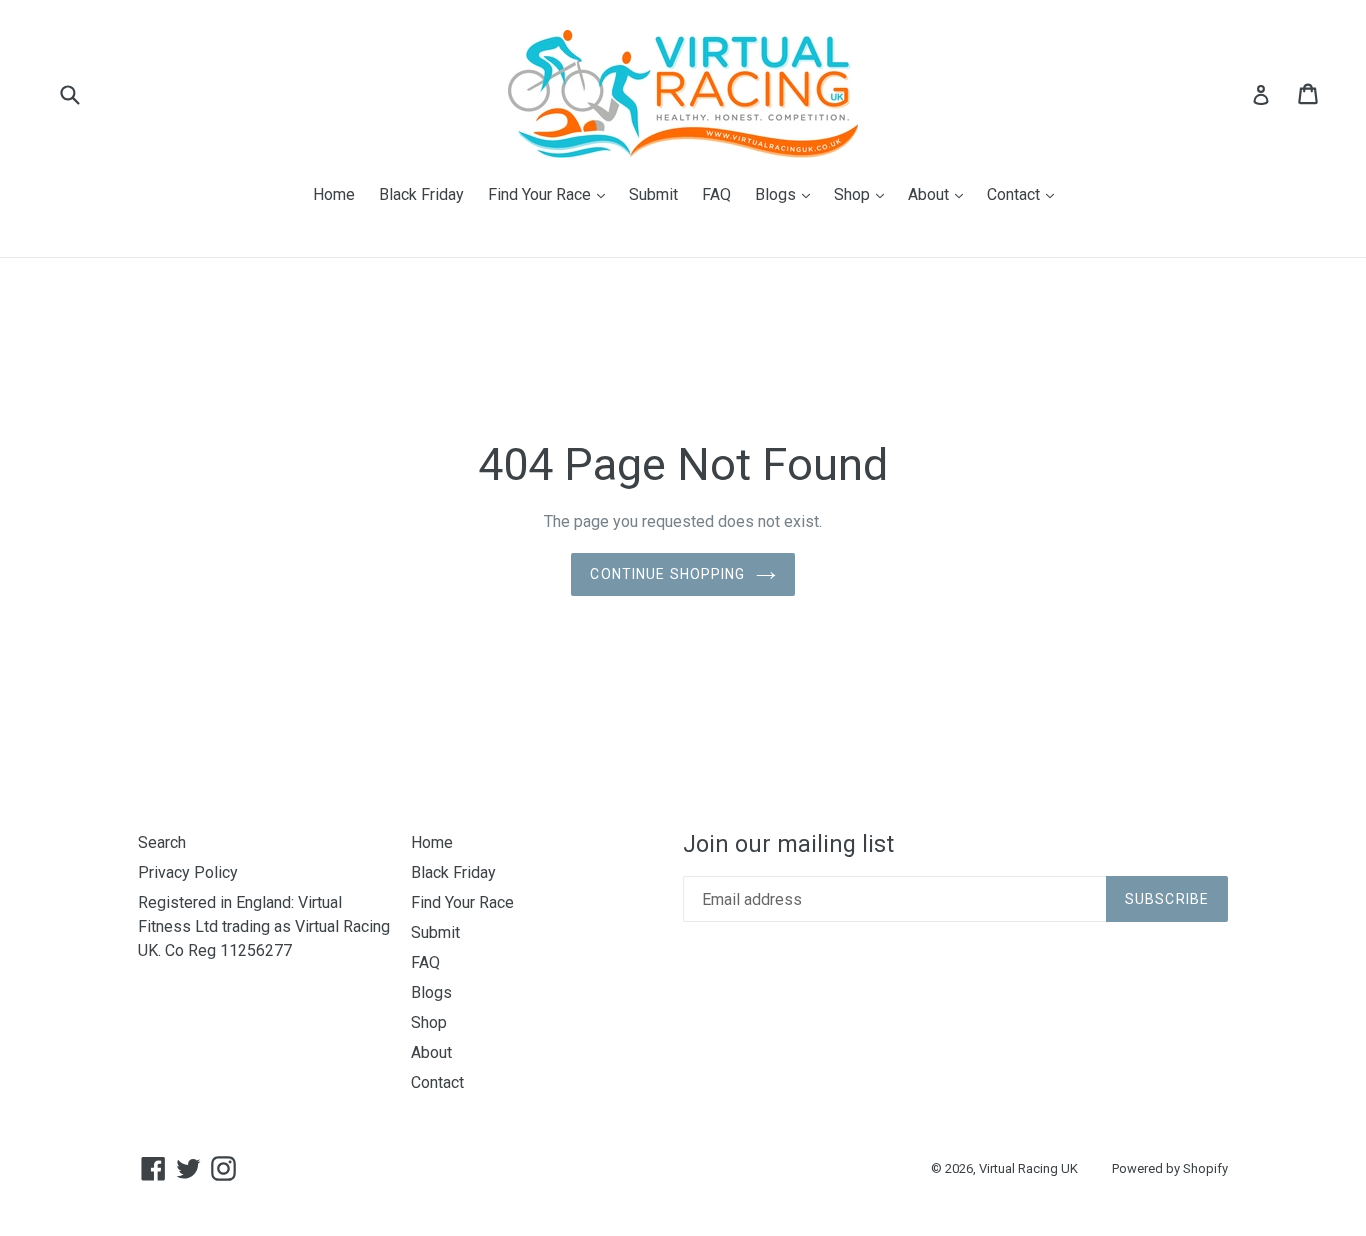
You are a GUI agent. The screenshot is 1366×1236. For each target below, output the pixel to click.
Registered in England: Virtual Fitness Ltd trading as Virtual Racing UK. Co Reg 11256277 (264, 926)
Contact (1025, 194)
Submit (653, 194)
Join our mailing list (788, 844)
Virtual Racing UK (1028, 1168)
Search (162, 842)
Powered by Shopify (1170, 1168)
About (940, 194)
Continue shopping (667, 574)
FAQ (716, 194)
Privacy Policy (188, 872)
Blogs (787, 194)
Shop (864, 194)
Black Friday (421, 194)
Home (334, 194)
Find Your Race (551, 194)
